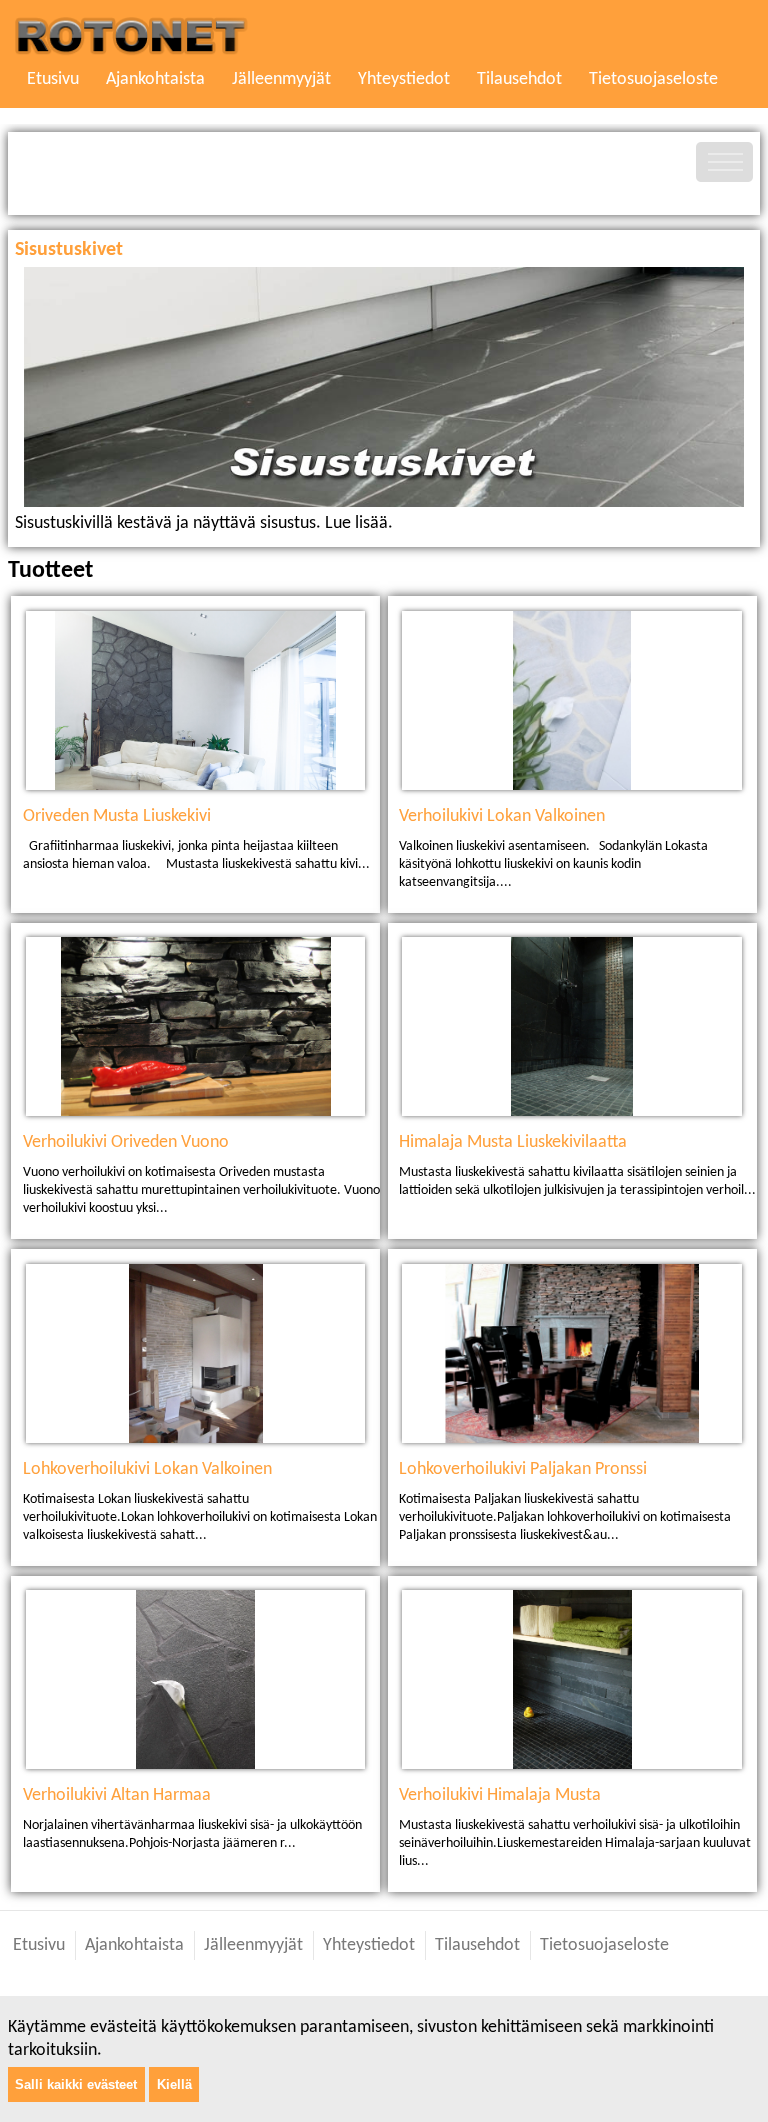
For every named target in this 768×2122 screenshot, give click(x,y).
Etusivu (53, 79)
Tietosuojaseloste (653, 79)
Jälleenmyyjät (281, 79)
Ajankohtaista (155, 79)
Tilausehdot (519, 79)
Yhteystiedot (404, 79)
